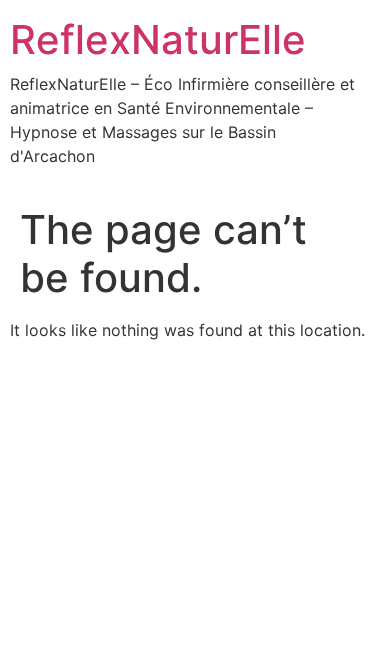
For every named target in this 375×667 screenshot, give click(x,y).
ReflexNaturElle (158, 39)
